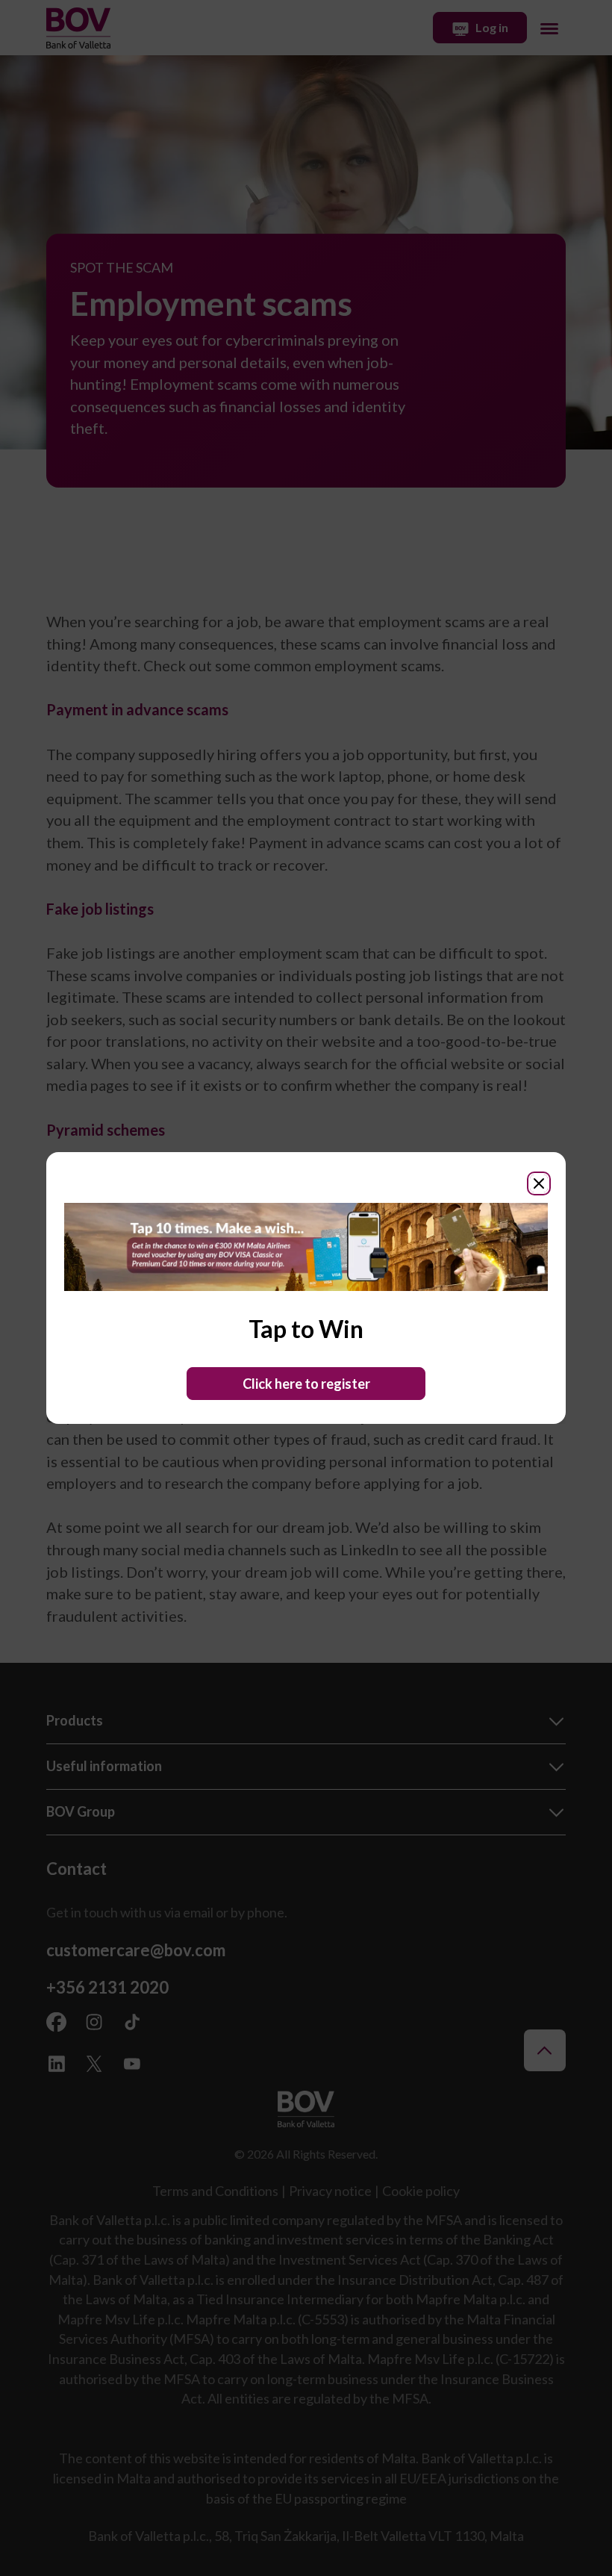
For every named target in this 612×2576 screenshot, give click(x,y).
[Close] (539, 1183)
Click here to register (306, 1384)
